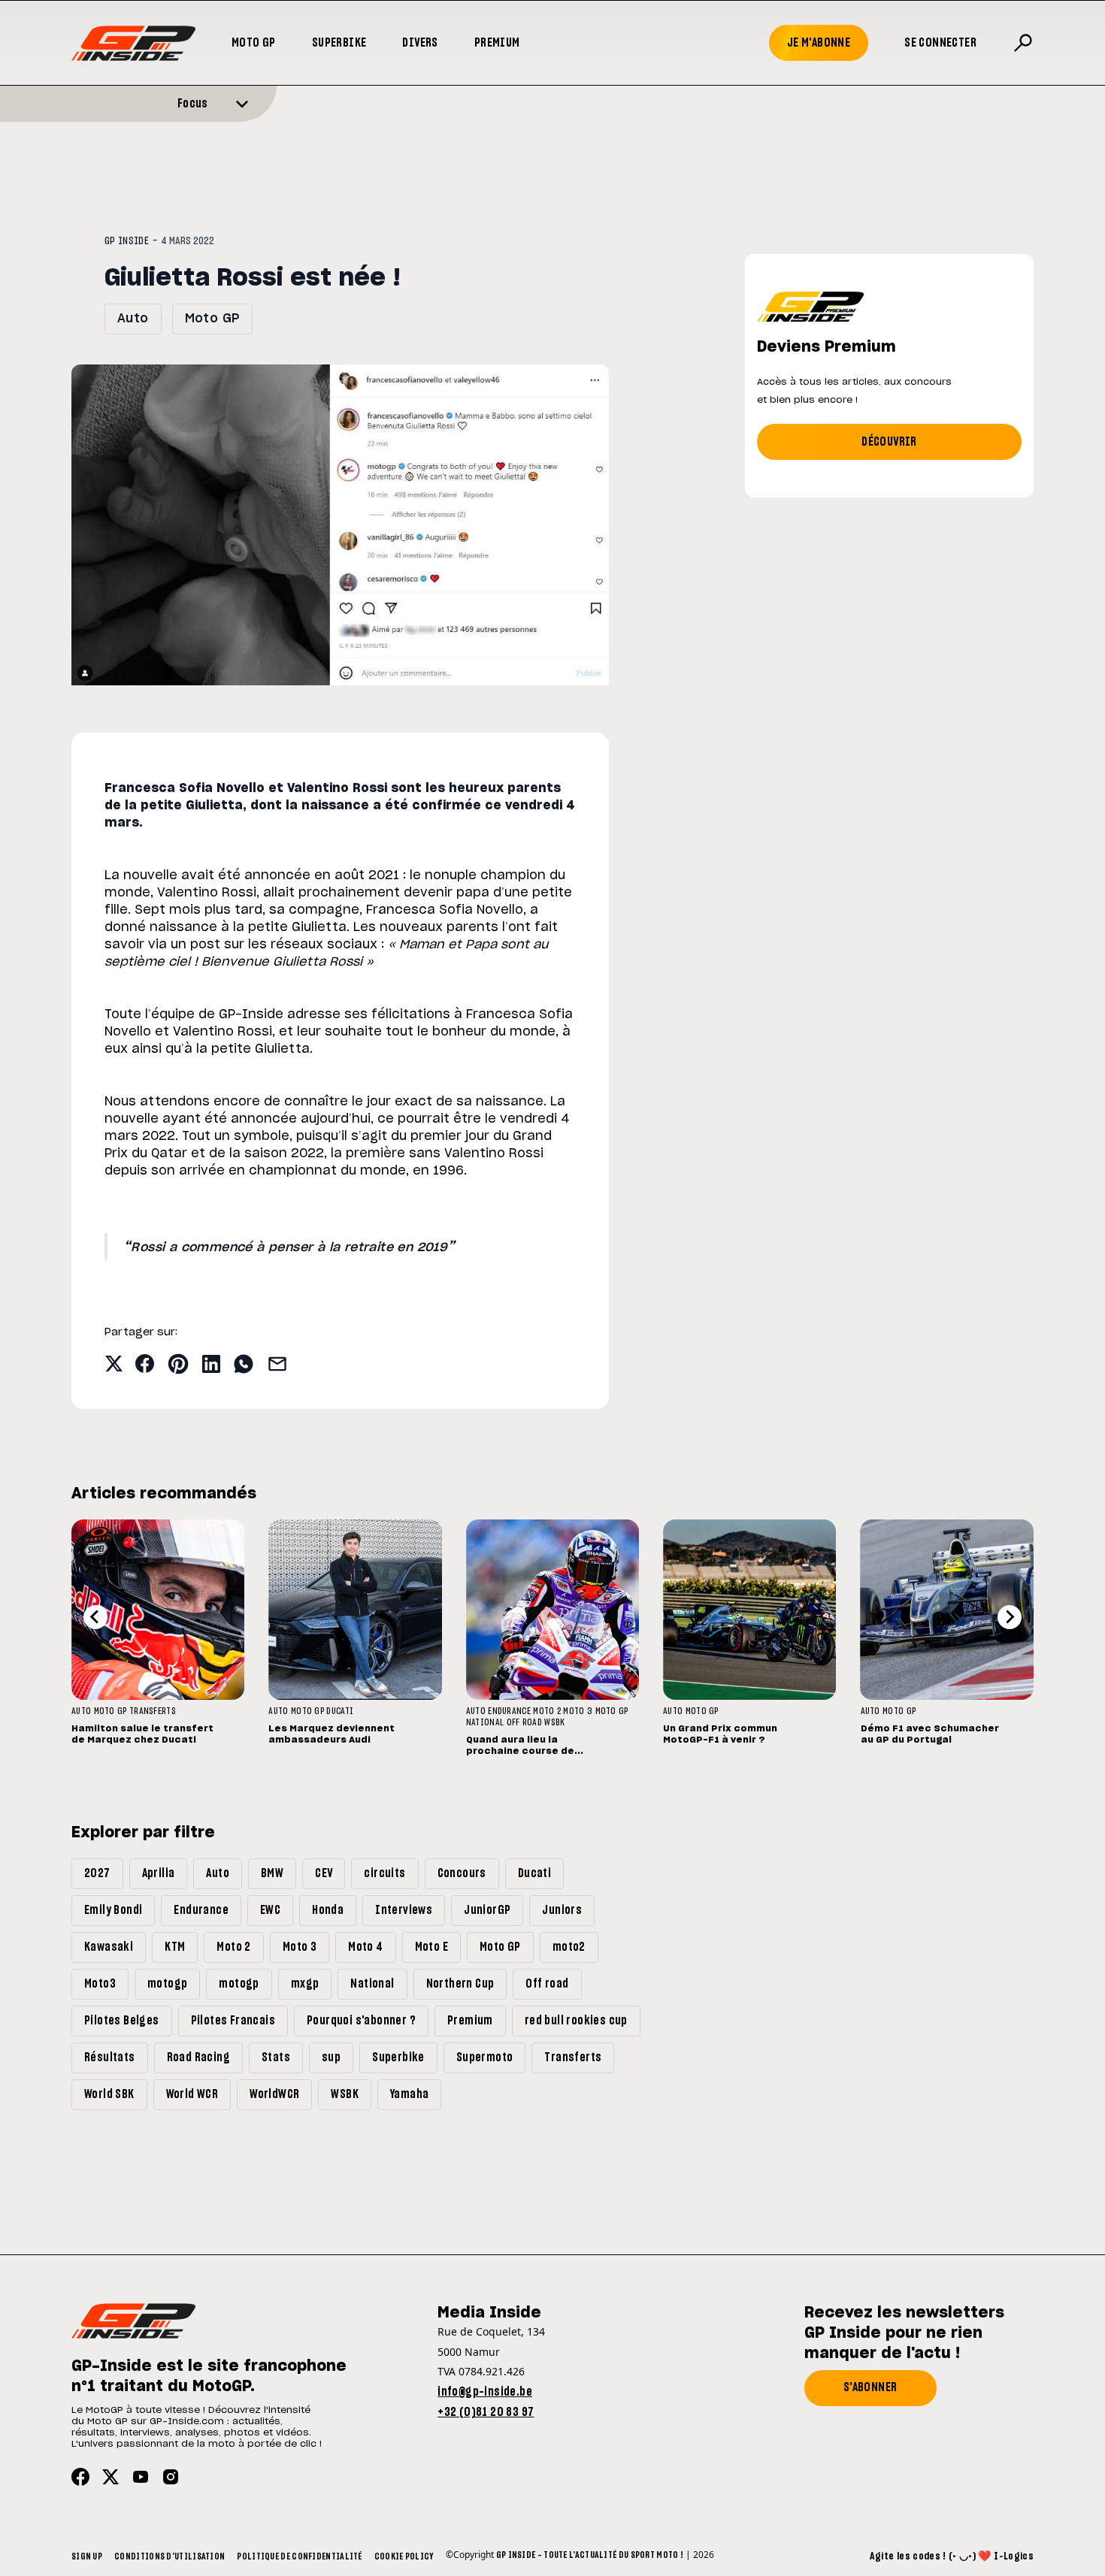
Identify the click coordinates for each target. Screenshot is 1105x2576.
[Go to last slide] (95, 1617)
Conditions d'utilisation (170, 2556)
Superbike (339, 43)
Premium (497, 43)
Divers (420, 43)
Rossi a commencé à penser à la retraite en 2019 (289, 1247)
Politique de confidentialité (299, 2556)
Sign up (87, 2556)
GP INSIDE (127, 241)
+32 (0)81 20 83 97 (486, 2412)
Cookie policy (404, 2556)
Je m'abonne (819, 43)
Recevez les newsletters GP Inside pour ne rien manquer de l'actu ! (904, 2333)
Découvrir (889, 442)
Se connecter (940, 43)
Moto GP (254, 43)
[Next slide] (1010, 1617)
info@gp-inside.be (485, 2392)
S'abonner (870, 2387)
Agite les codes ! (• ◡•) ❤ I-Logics (952, 2556)
